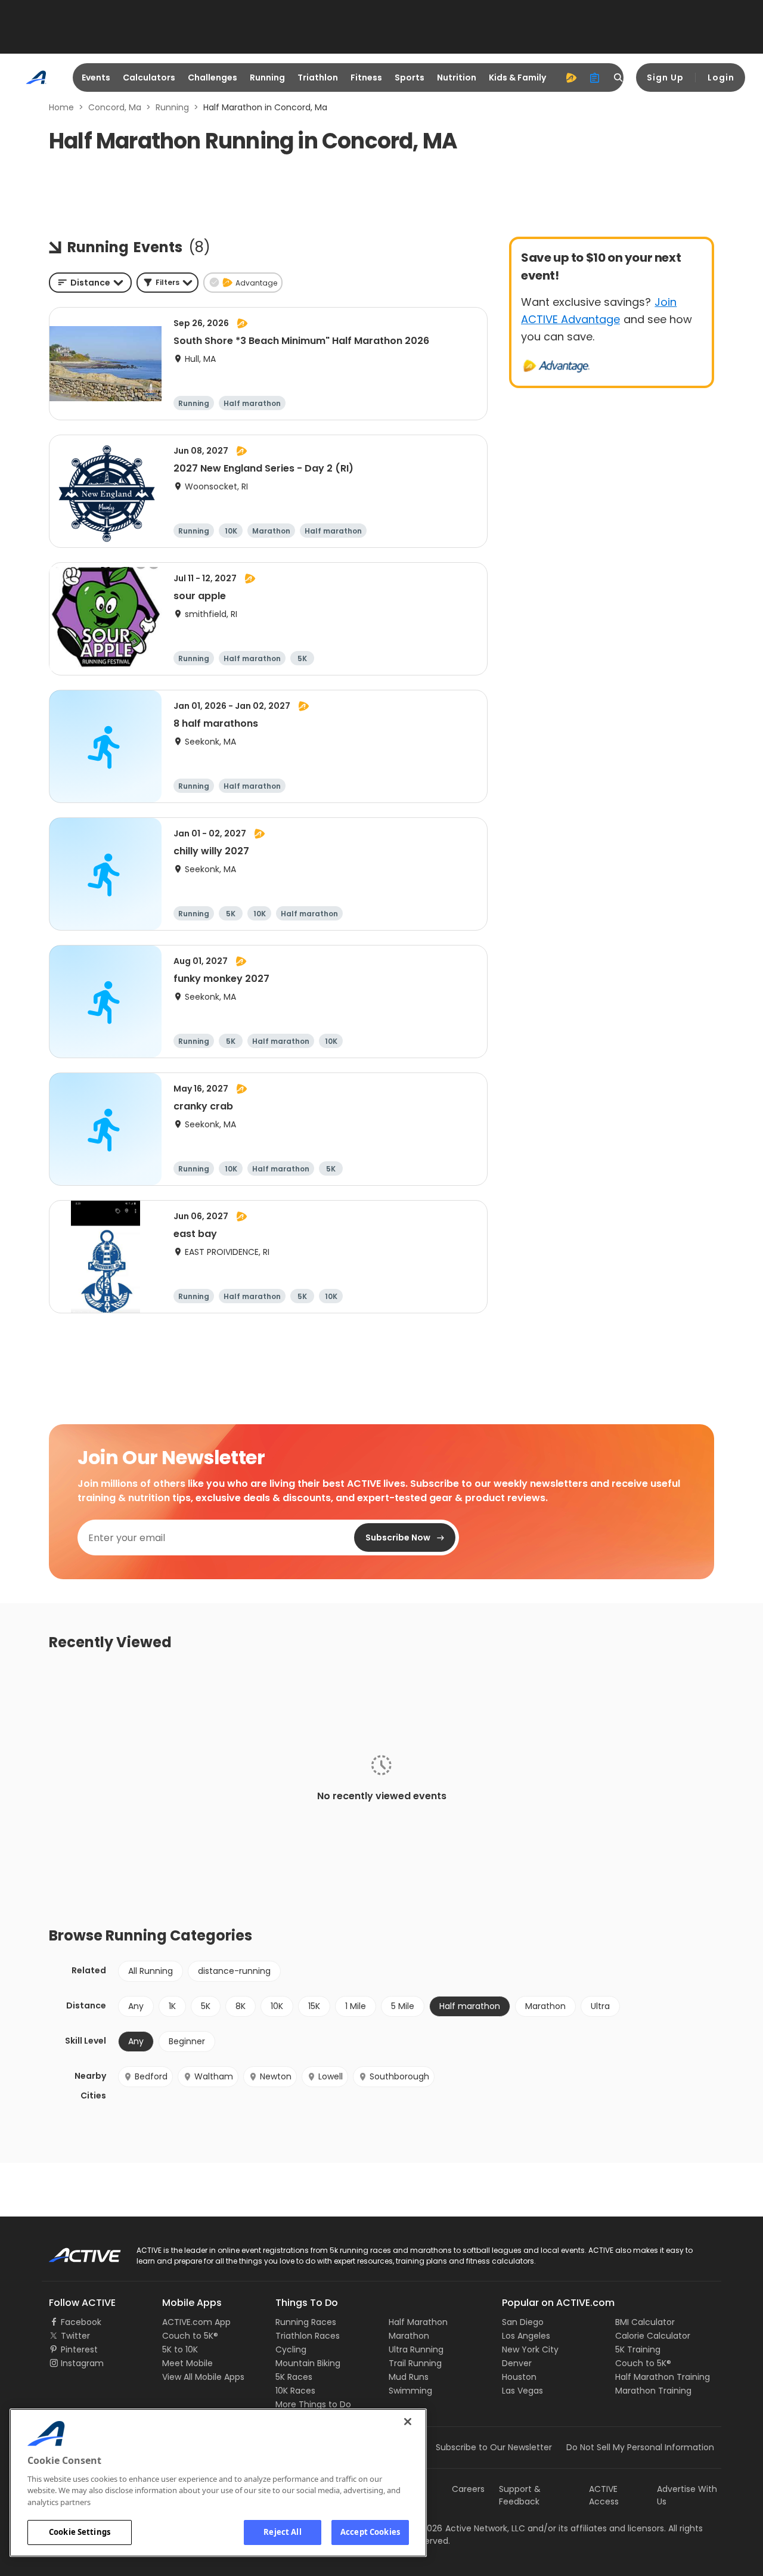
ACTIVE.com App (196, 2322)
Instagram (82, 2363)
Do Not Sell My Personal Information (640, 2447)
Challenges (213, 78)
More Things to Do (313, 2404)
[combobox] (90, 283)
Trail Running (415, 2363)
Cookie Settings (80, 2532)
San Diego (523, 2322)
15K (314, 2006)
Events (96, 78)
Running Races (306, 2322)
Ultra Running (416, 2349)
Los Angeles (526, 2336)
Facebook (81, 2322)
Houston (519, 2377)
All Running (151, 1971)
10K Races (295, 2391)
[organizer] (595, 78)
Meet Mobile (187, 2363)
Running (267, 78)
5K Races (294, 2377)
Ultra (600, 2006)
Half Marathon (418, 2322)
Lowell (331, 2076)
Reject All (282, 2532)
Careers (468, 2489)
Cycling (291, 2349)
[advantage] (571, 78)
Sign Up (665, 78)
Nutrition (457, 78)
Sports (410, 78)
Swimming (410, 2391)
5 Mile (403, 2006)
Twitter (75, 2336)
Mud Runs (409, 2377)
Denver (517, 2363)
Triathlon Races (308, 2336)
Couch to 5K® (190, 2336)
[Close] (408, 2422)
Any (136, 2006)
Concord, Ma (115, 107)
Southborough (399, 2076)
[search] (619, 78)
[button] (168, 283)
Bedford (151, 2076)
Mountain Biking (308, 2363)
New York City (530, 2349)
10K (277, 2006)
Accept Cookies (370, 2532)
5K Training (638, 2349)
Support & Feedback (520, 2495)
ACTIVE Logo (74, 2251)
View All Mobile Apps (203, 2377)
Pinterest (79, 2349)
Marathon (545, 2006)
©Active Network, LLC (469, 2528)
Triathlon (318, 78)
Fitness (366, 78)
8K (241, 2006)
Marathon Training (653, 2391)
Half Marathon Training (663, 2377)
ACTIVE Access (604, 2495)
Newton (276, 2076)
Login (721, 78)
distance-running (234, 1971)
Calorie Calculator (653, 2336)
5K (206, 2006)
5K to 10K (180, 2349)
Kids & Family (517, 78)
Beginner (187, 2041)
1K (172, 2006)
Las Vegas (522, 2391)
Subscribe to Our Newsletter (494, 2447)
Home (61, 107)
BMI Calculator (645, 2322)
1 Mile (356, 2006)
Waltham (214, 2076)
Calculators (149, 78)
